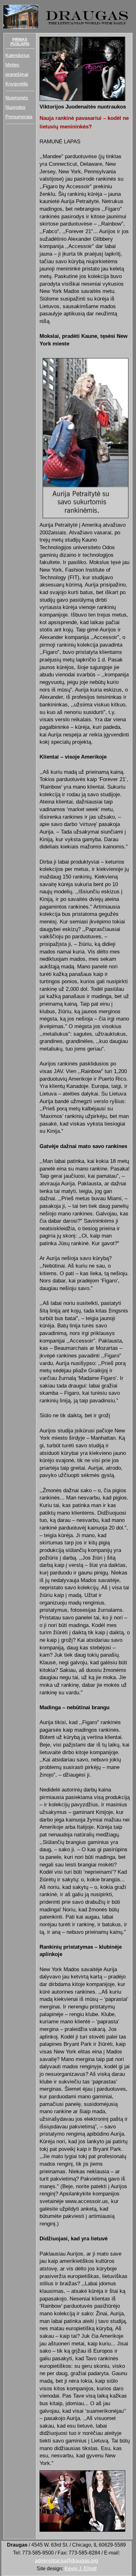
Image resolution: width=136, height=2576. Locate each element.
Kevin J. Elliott (80, 2568)
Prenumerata (19, 117)
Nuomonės (17, 98)
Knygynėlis (17, 84)
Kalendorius (18, 55)
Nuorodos (15, 107)
